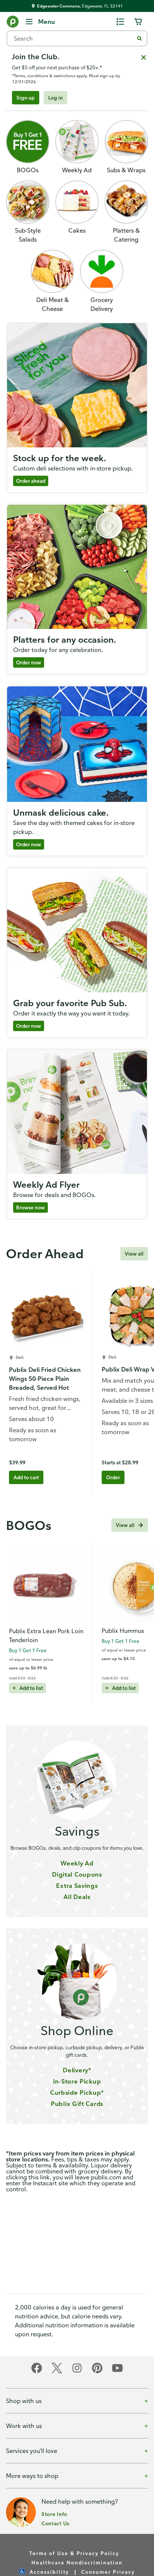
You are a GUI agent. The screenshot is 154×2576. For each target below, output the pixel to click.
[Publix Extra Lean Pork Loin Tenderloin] (46, 1587)
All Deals (77, 1897)
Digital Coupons (77, 1874)
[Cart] (138, 22)
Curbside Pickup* (77, 2092)
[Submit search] (139, 38)
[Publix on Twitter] (57, 2372)
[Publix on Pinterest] (97, 2372)
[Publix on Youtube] (117, 2372)
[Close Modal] (144, 57)
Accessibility (49, 2572)
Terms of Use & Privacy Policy (74, 2553)
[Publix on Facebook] (37, 2372)
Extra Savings (77, 1886)
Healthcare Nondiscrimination (77, 2562)
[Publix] (13, 23)
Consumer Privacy (108, 2572)
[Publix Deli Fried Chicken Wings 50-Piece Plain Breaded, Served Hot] (46, 1315)
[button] (102, 281)
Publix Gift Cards (77, 2104)
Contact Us (56, 2523)
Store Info (54, 2514)
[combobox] (73, 38)
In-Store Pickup (77, 2081)
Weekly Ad (77, 1863)
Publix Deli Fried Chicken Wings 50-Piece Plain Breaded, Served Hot (45, 1379)
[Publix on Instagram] (77, 2372)
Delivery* (77, 2070)
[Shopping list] (120, 22)
